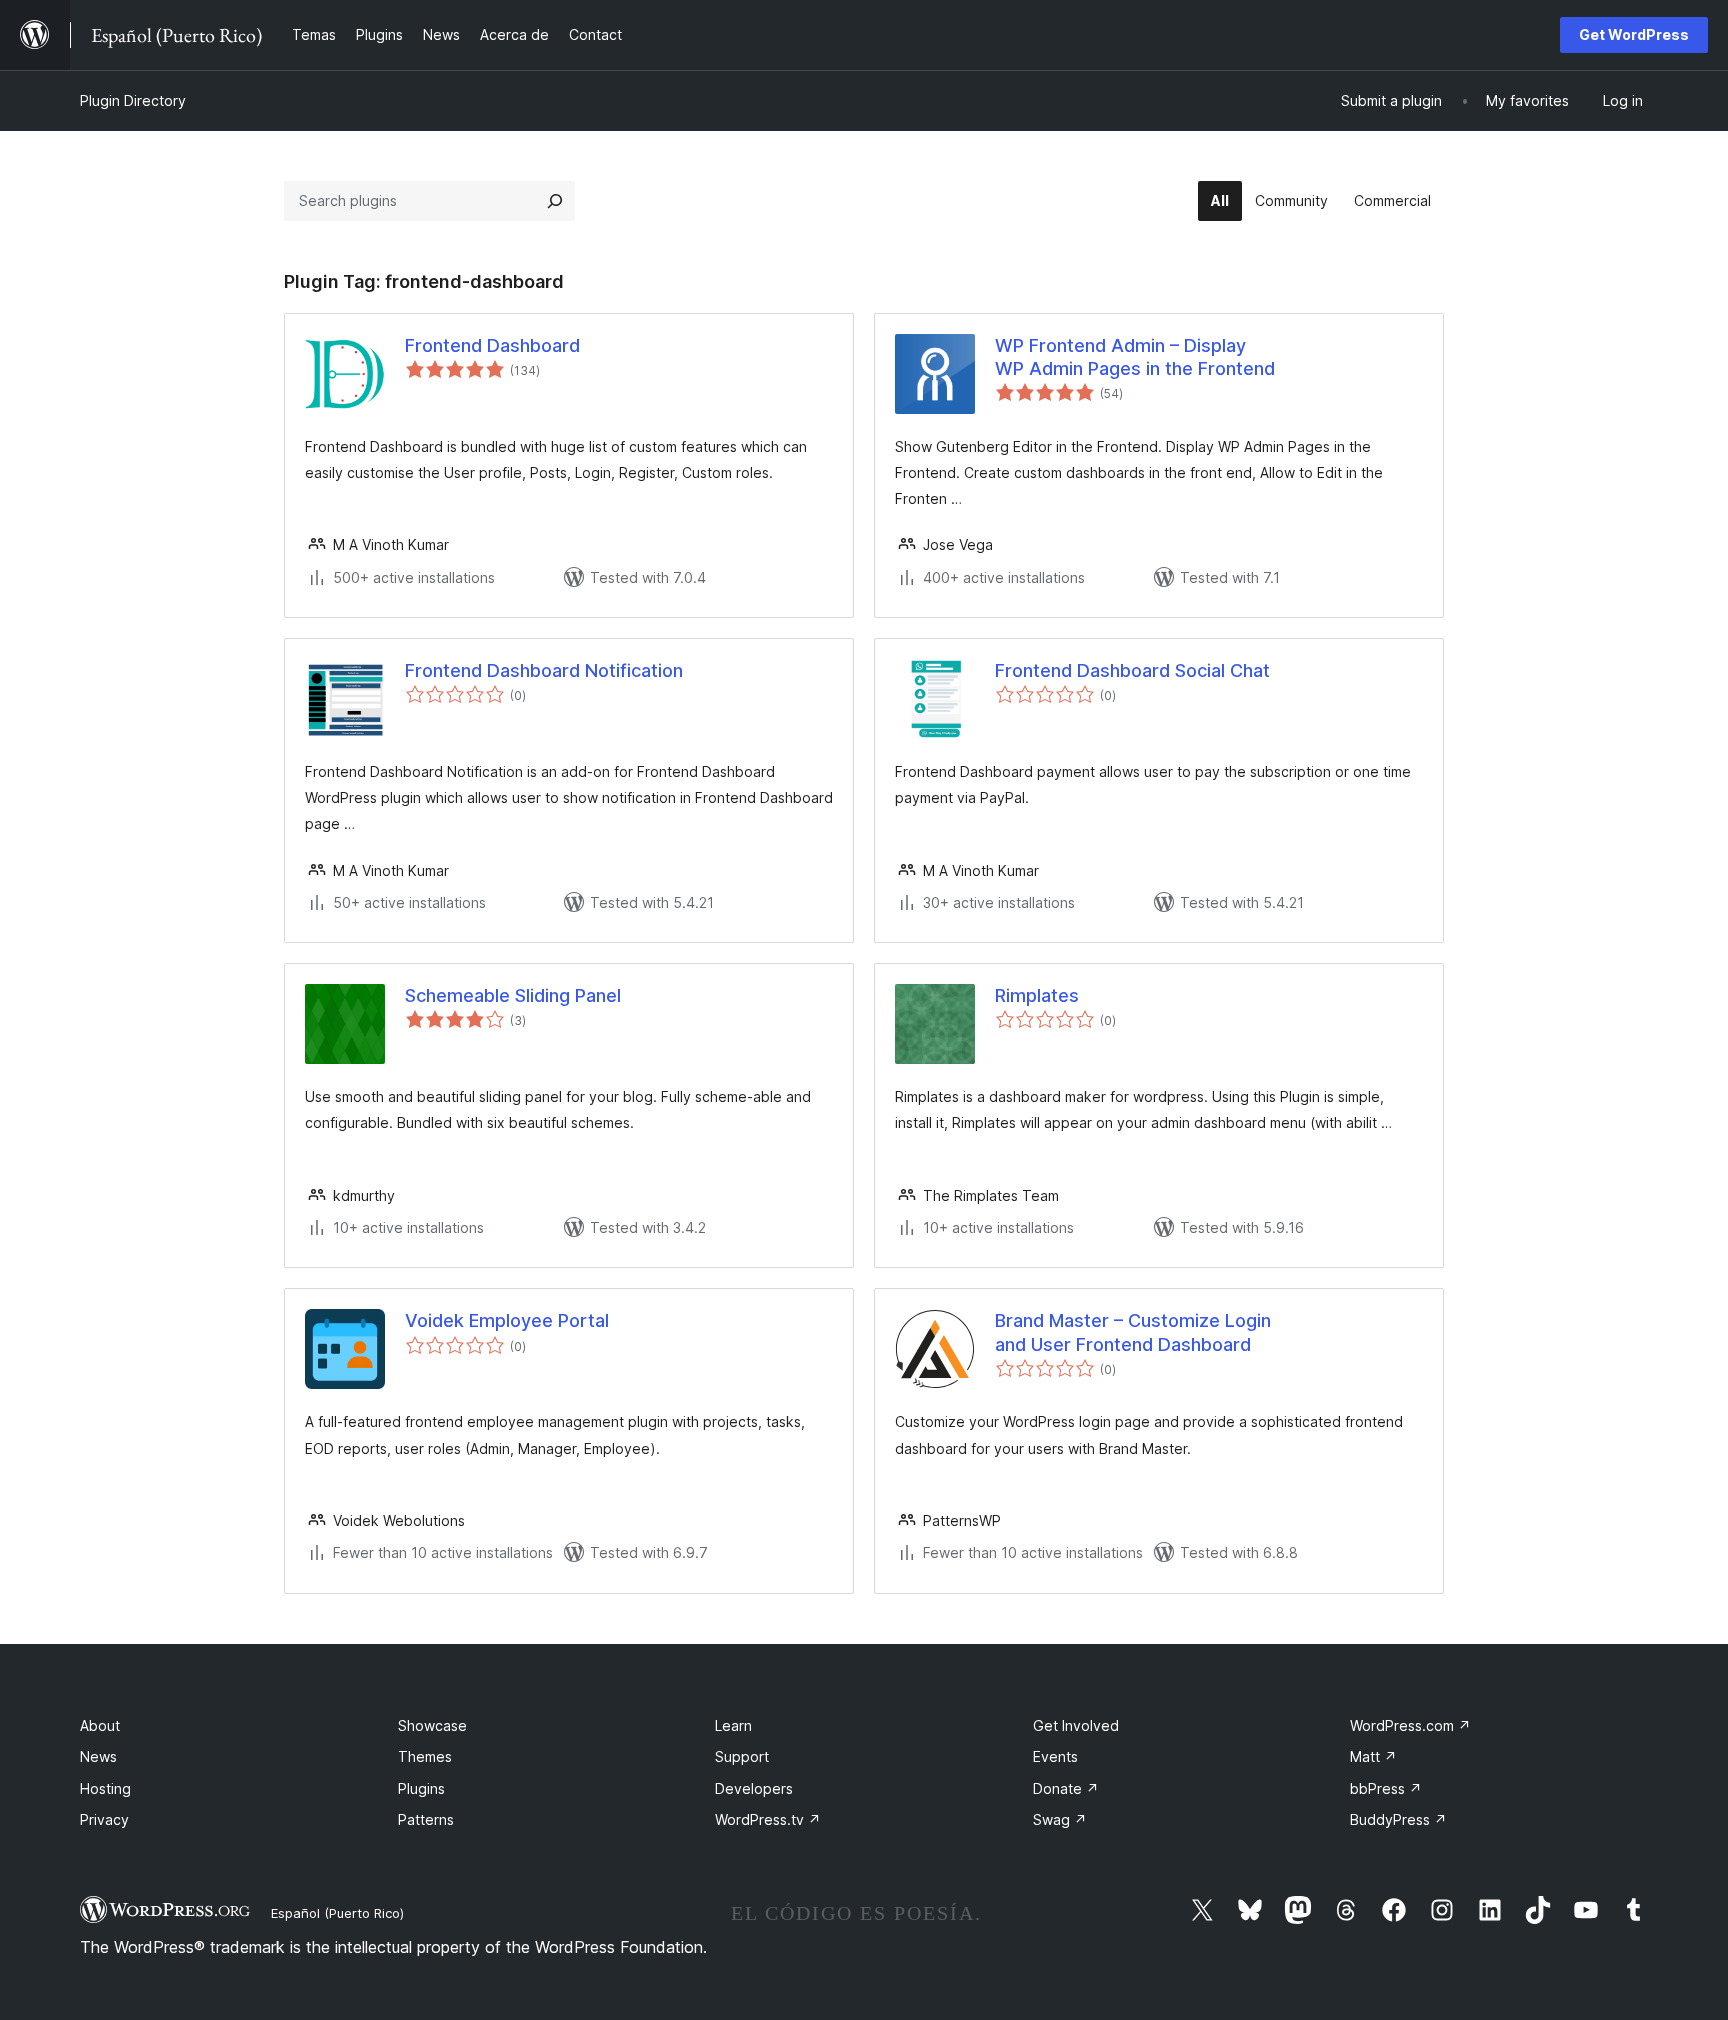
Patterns (426, 1819)
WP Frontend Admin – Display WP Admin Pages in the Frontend (1135, 357)
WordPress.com (1410, 1725)
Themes (425, 1756)
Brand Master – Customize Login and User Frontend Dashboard (1133, 1332)
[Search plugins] (555, 201)
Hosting (105, 1788)
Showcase (432, 1725)
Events (1055, 1756)
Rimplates (1037, 995)
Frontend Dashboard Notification (544, 670)
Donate (1066, 1788)
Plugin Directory (133, 100)
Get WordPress (1634, 34)
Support (742, 1756)
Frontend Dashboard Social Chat (1132, 670)
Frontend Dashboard (492, 345)
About (100, 1725)
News (98, 1756)
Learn (733, 1725)
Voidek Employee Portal (507, 1320)
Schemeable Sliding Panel (513, 995)
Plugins (421, 1788)
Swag (1060, 1819)
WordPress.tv (768, 1819)
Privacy (104, 1819)
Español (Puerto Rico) (337, 1913)
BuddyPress (1398, 1819)
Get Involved (1076, 1725)
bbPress (1386, 1788)
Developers (754, 1788)
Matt (1373, 1756)
